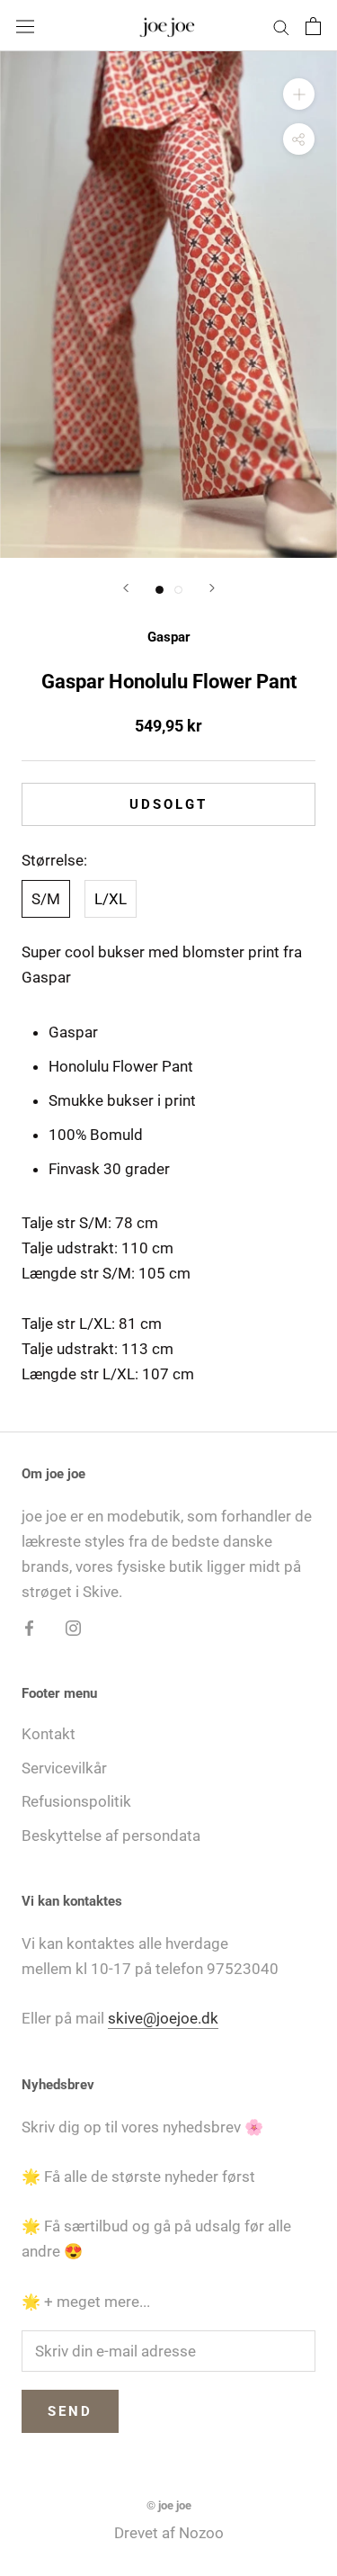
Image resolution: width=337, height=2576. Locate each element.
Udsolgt (168, 804)
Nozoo (201, 2533)
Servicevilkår (64, 1768)
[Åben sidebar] (25, 26)
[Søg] (281, 25)
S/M (46, 899)
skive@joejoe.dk (163, 2018)
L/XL (111, 899)
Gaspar (169, 637)
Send (70, 2411)
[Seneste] (126, 588)
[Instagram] (73, 1627)
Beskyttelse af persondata (111, 1836)
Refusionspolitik (76, 1801)
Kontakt (49, 1734)
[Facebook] (29, 1627)
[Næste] (212, 588)
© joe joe (169, 2505)
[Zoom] (299, 94)
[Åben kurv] (313, 26)
